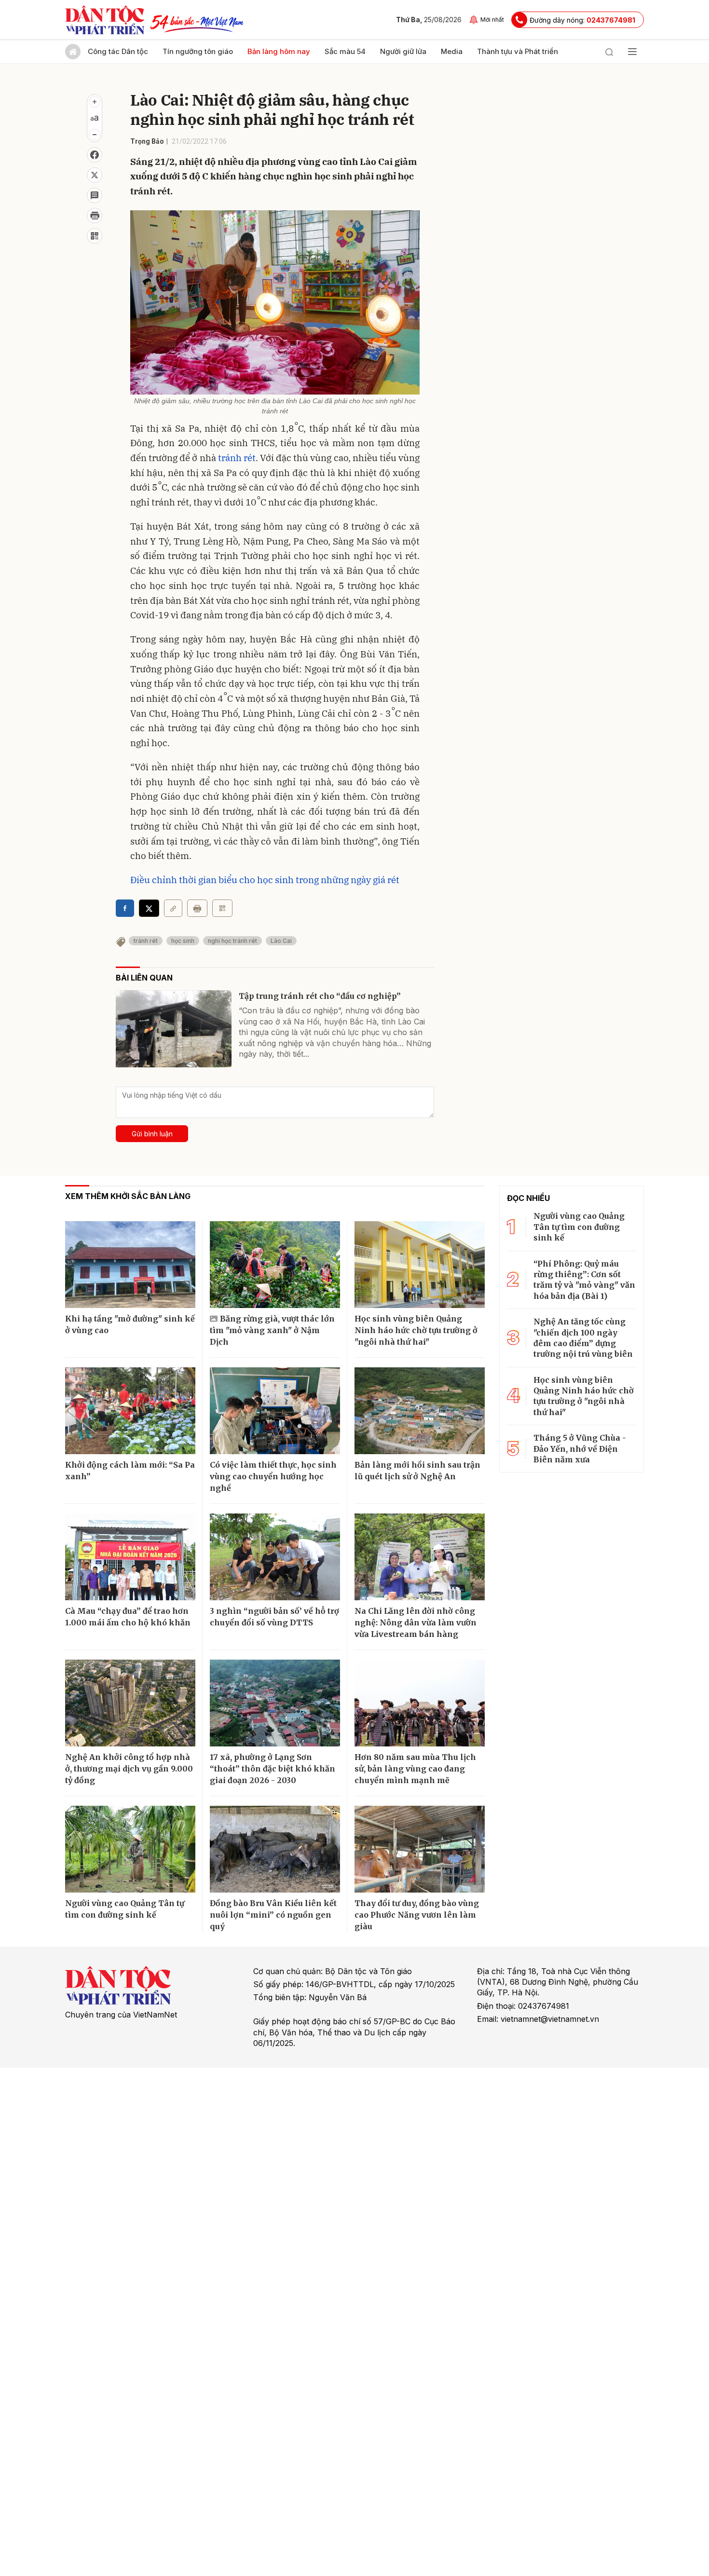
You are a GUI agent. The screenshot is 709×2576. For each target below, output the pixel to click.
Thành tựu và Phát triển (518, 51)
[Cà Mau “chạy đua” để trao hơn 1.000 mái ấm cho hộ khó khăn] (130, 1557)
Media (452, 51)
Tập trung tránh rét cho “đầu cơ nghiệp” (320, 996)
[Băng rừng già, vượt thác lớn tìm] (275, 1265)
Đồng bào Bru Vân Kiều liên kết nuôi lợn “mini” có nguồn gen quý (273, 1915)
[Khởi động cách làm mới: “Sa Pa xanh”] (130, 1411)
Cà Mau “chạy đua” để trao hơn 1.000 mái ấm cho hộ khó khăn (128, 1617)
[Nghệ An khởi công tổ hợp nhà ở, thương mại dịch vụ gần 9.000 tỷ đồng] (130, 1703)
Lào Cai (281, 941)
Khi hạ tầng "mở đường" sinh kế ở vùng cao (130, 1324)
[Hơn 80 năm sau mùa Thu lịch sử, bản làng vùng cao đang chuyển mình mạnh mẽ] (420, 1703)
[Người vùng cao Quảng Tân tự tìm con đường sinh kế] (130, 1849)
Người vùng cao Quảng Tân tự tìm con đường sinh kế (125, 1909)
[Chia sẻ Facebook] (95, 155)
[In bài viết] (95, 216)
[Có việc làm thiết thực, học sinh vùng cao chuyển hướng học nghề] (275, 1411)
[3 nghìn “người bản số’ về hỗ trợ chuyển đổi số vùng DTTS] (275, 1557)
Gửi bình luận (152, 1134)
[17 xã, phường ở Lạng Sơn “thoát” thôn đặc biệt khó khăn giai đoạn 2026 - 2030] (275, 1703)
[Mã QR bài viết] (95, 236)
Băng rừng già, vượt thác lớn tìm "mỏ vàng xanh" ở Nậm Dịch (272, 1330)
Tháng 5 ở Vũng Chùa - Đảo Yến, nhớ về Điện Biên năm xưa (580, 1449)
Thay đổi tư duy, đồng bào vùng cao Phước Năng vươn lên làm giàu (417, 1915)
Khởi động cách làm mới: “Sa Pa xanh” (130, 1471)
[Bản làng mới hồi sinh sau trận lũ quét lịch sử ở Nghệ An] (420, 1411)
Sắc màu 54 (345, 51)
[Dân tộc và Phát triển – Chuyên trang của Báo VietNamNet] (105, 20)
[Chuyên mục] (632, 52)
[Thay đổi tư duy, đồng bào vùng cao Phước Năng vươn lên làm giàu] (420, 1849)
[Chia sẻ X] (149, 908)
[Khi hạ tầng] (130, 1265)
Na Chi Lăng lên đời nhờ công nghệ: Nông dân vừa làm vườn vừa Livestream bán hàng (416, 1622)
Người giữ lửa (403, 51)
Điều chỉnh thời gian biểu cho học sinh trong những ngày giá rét (265, 880)
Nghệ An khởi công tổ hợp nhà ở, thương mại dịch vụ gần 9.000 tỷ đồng (129, 1769)
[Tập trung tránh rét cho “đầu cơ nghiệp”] (174, 1029)
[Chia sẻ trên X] (95, 175)
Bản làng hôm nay (279, 51)
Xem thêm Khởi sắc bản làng (128, 1196)
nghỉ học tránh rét (232, 941)
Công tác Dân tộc (118, 51)
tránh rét (237, 458)
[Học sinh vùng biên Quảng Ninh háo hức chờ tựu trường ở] (420, 1265)
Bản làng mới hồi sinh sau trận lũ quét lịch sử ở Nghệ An (417, 1471)
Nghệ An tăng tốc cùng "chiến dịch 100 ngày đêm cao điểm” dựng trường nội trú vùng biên (583, 1338)
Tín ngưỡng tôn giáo (198, 51)
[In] (197, 908)
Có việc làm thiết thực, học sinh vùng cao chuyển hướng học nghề (273, 1476)
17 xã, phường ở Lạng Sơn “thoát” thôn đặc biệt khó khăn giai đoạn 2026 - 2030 (273, 1769)
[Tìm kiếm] (609, 52)
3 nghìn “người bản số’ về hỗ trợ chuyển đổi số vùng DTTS (274, 1617)
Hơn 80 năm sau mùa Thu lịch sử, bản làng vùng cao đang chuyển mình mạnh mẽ (415, 1769)
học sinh (183, 941)
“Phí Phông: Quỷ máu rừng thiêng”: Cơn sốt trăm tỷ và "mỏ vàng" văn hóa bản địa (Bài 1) (584, 1280)
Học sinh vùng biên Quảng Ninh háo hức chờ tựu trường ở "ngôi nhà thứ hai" (416, 1330)
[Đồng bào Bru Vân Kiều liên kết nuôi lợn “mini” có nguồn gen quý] (275, 1849)
